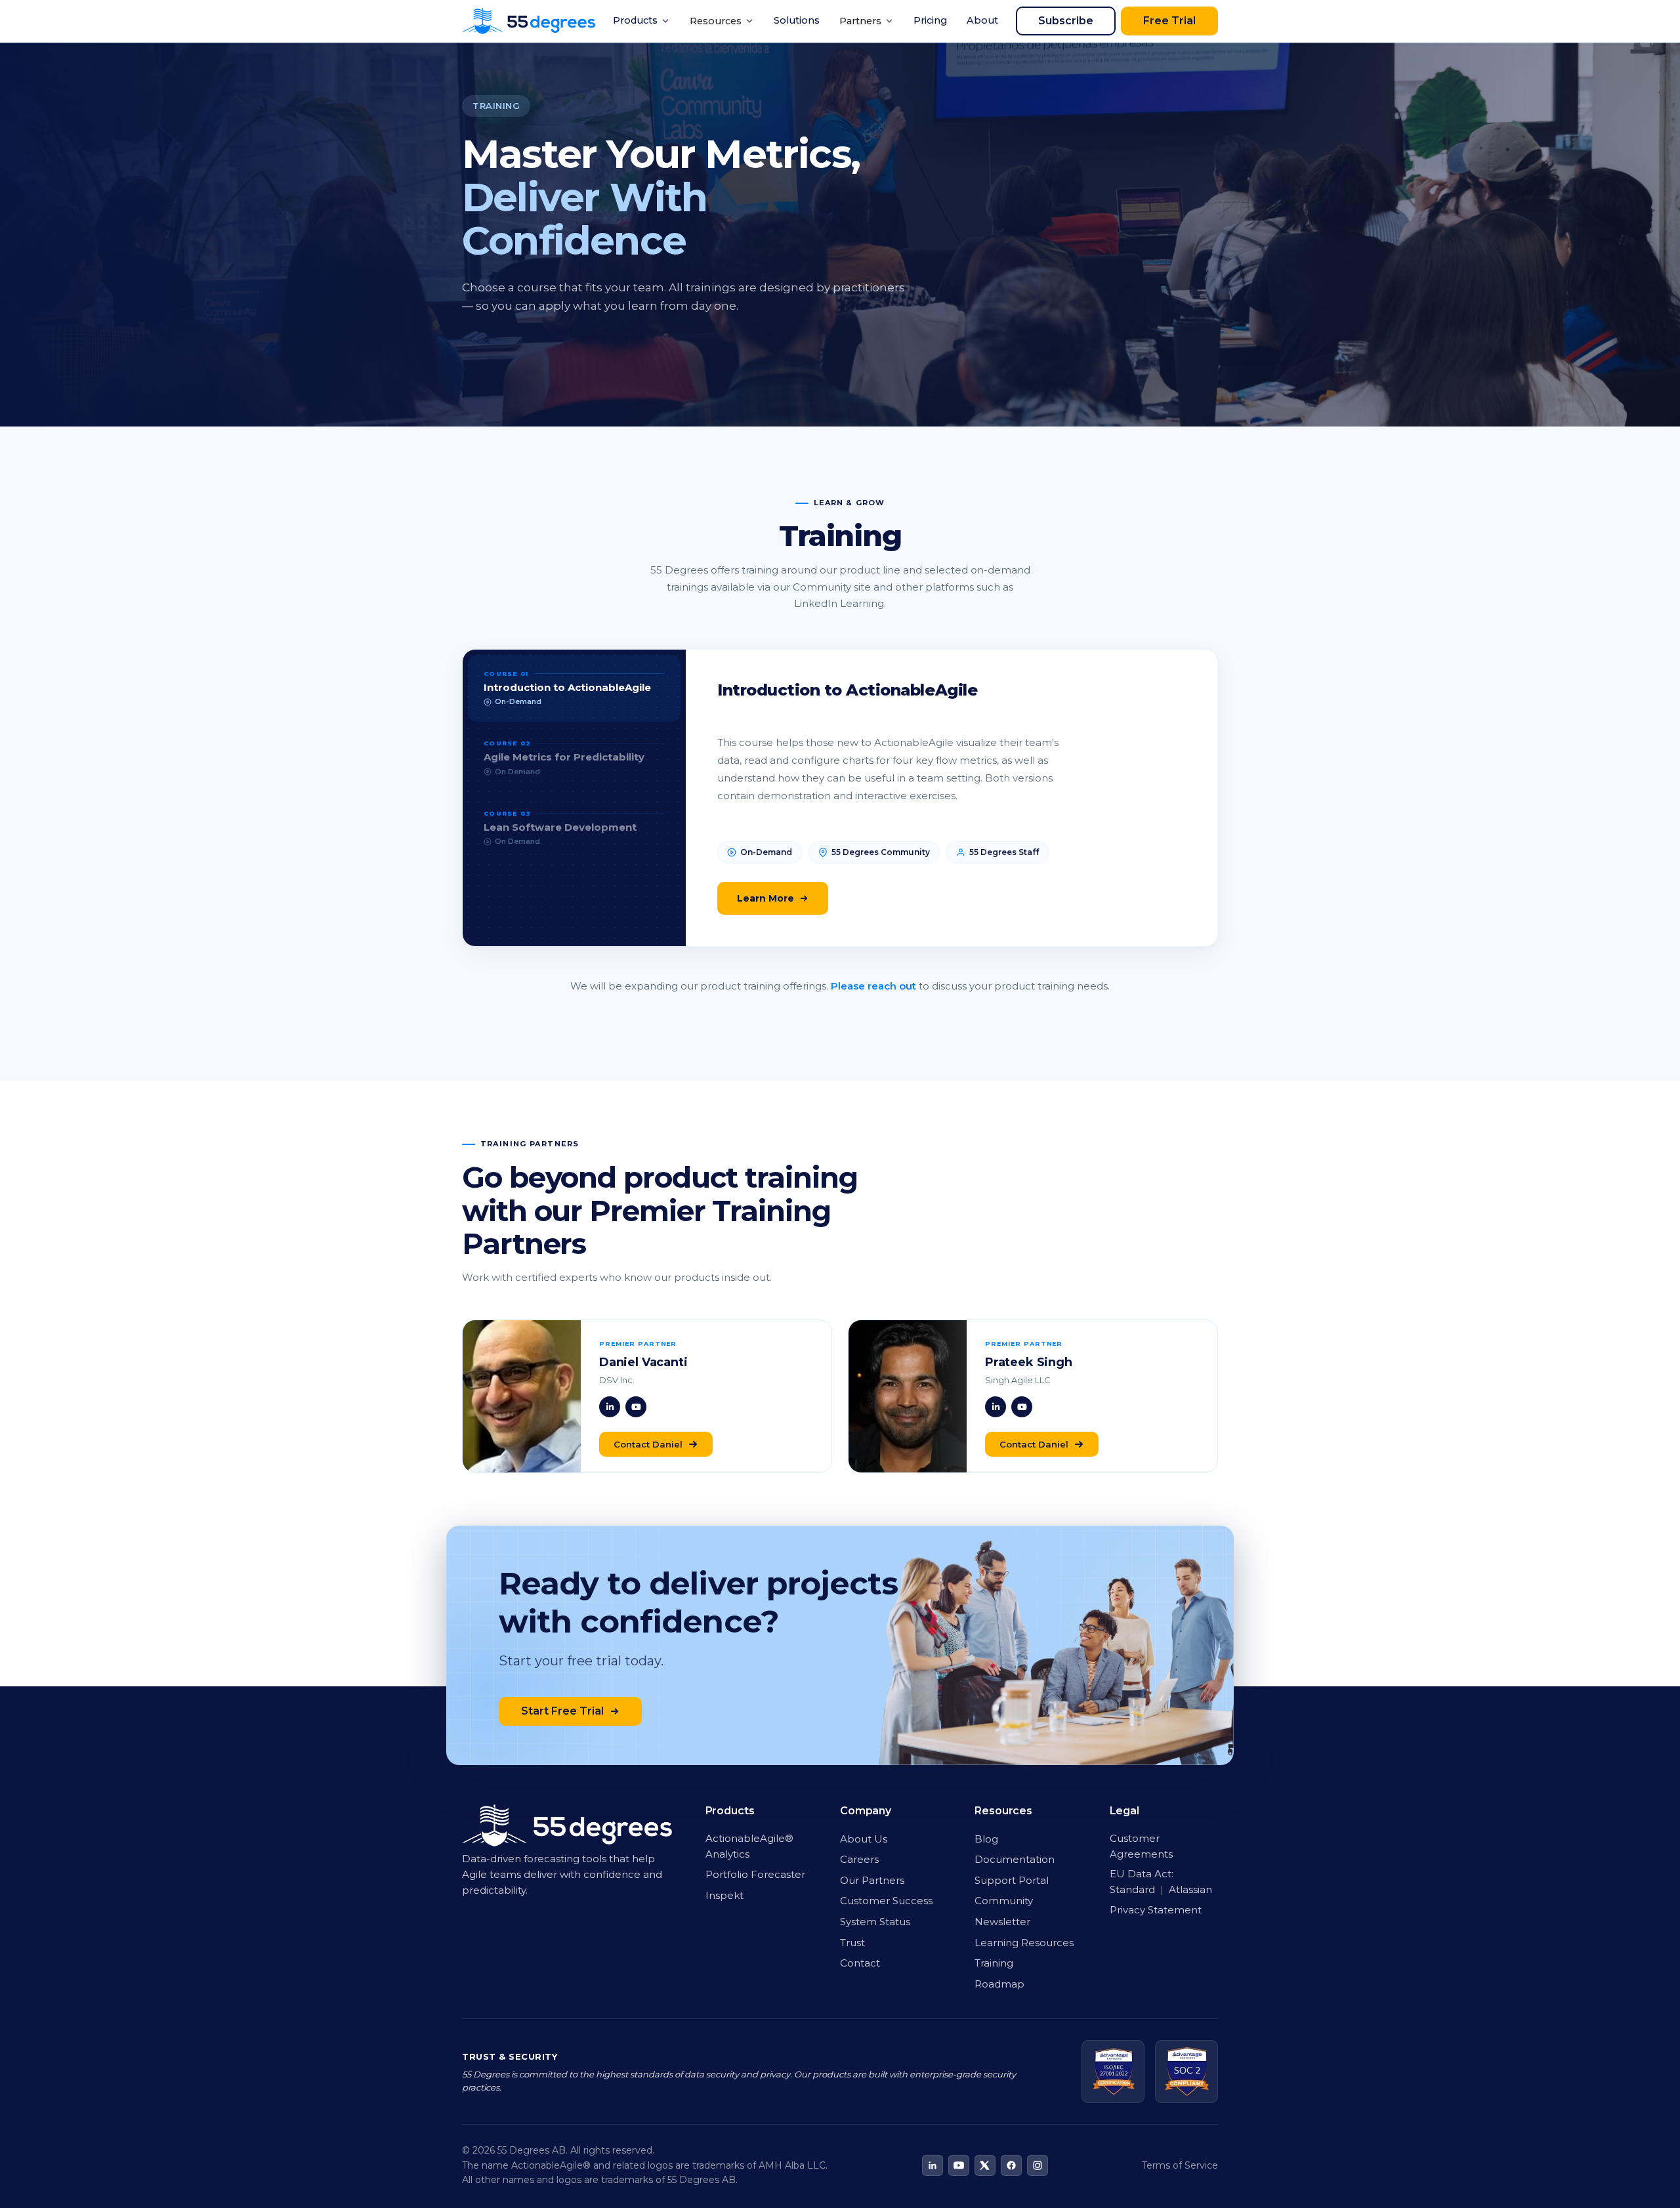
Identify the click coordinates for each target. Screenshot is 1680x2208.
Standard (1134, 1889)
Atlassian (1190, 1889)
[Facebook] (1011, 2165)
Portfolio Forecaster (755, 1874)
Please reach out (873, 986)
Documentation (1015, 1859)
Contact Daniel (648, 1444)
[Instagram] (1038, 2165)
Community (1004, 1901)
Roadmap (999, 1984)
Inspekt (724, 1895)
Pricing (930, 20)
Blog (986, 1839)
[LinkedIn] (933, 2165)
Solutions (797, 20)
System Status (875, 1922)
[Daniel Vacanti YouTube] (636, 1407)
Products (635, 20)
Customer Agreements (1141, 1846)
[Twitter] (985, 2165)
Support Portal (1012, 1880)
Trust (852, 1943)
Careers (859, 1859)
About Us (864, 1839)
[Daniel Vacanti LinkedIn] (610, 1407)
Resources (716, 21)
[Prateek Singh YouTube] (1022, 1407)
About (982, 20)
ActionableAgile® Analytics (749, 1846)
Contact (860, 1963)
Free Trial (1169, 21)
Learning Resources (1024, 1943)
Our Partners (872, 1880)
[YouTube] (959, 2165)
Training (994, 1963)
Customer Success (886, 1901)
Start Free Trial (562, 1711)
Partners (860, 21)
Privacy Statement (1156, 1910)
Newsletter (1002, 1922)
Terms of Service (1180, 2165)
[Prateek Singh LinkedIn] (996, 1407)
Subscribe (1066, 21)
